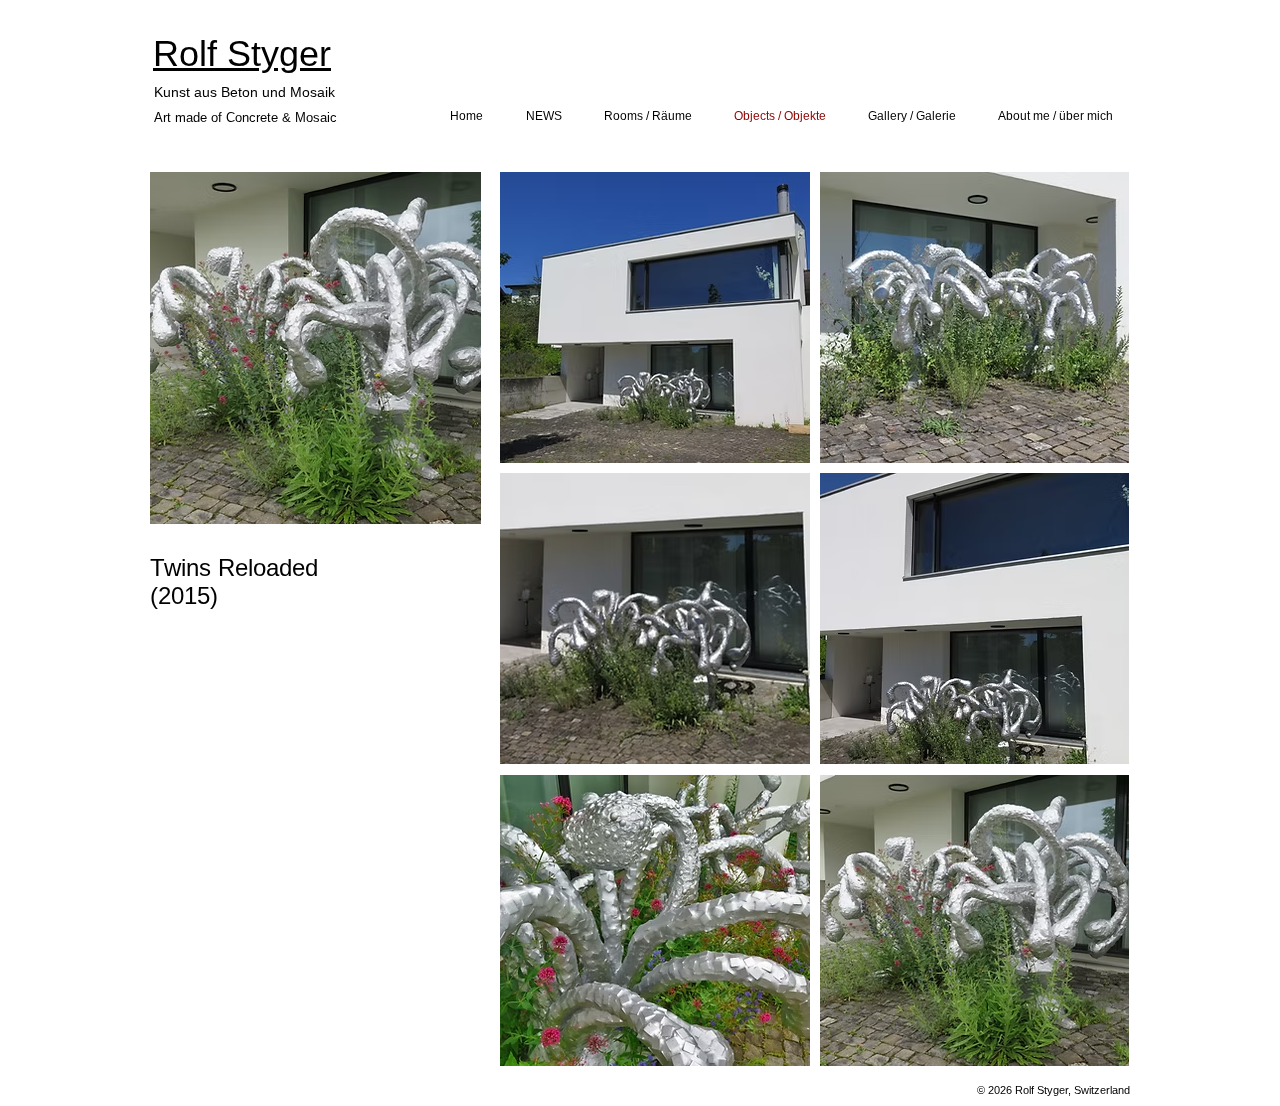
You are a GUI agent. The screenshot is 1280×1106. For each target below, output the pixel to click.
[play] (1086, 1048)
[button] (655, 317)
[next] (1092, 629)
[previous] (536, 629)
